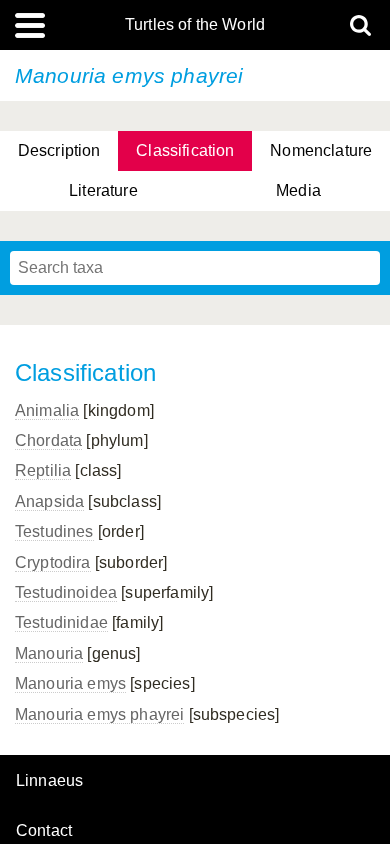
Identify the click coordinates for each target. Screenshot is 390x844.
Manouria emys (70, 683)
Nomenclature (321, 150)
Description (59, 150)
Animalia (47, 410)
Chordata (48, 440)
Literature (103, 190)
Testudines (54, 531)
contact (44, 830)
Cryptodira (53, 562)
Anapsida (49, 501)
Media (298, 190)
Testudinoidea (66, 592)
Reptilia (43, 470)
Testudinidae (61, 622)
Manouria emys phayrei (99, 714)
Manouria (49, 653)
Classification (185, 150)
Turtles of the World (195, 25)
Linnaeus (49, 781)
